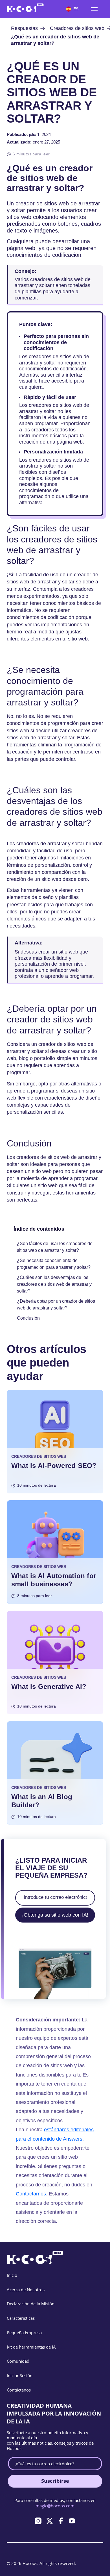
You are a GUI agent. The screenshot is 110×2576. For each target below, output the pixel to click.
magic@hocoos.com (55, 2506)
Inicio (12, 2275)
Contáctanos (19, 2390)
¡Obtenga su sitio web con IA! (55, 1915)
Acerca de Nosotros (26, 2290)
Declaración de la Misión (31, 2304)
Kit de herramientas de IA (31, 2347)
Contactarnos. (32, 2194)
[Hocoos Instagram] (38, 2521)
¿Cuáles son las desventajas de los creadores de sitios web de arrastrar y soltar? (54, 1284)
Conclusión (28, 1318)
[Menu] (94, 9)
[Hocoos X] (49, 2521)
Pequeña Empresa (24, 2332)
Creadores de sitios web (77, 28)
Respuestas (24, 28)
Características (21, 2318)
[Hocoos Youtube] (72, 2521)
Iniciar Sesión (20, 2375)
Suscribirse (55, 2481)
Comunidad (18, 2361)
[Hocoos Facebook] (61, 2521)
